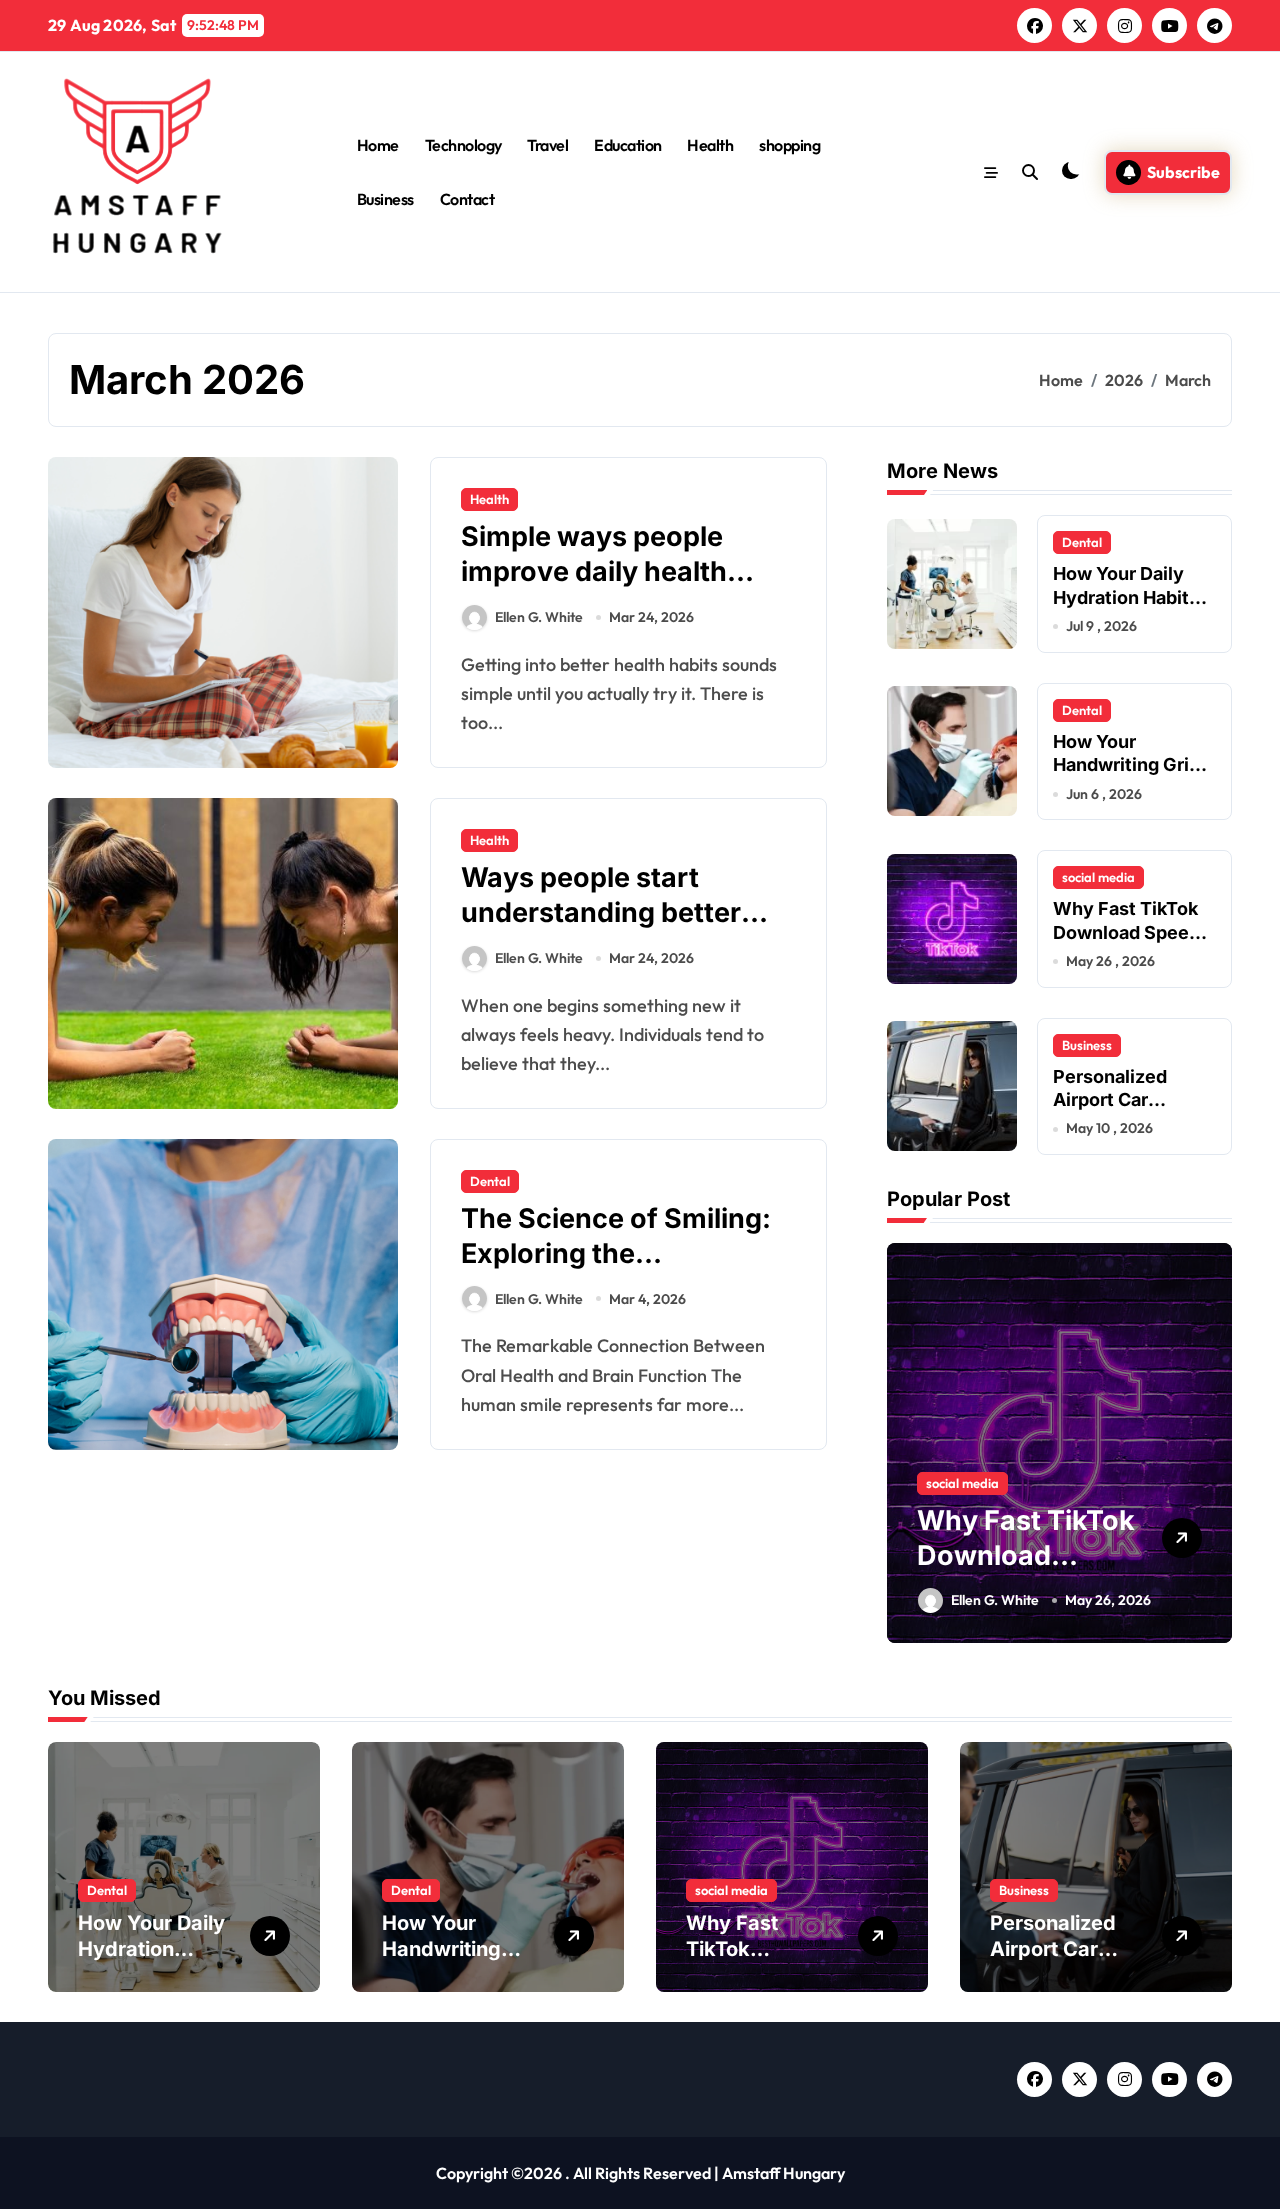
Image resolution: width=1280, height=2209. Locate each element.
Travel (547, 145)
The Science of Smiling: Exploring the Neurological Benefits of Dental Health (620, 1271)
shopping (789, 145)
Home (378, 145)
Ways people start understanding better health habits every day (614, 912)
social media (1098, 877)
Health (710, 145)
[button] (1212, 1441)
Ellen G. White (539, 617)
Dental (490, 1181)
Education (628, 145)
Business (385, 199)
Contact (467, 199)
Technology (463, 145)
